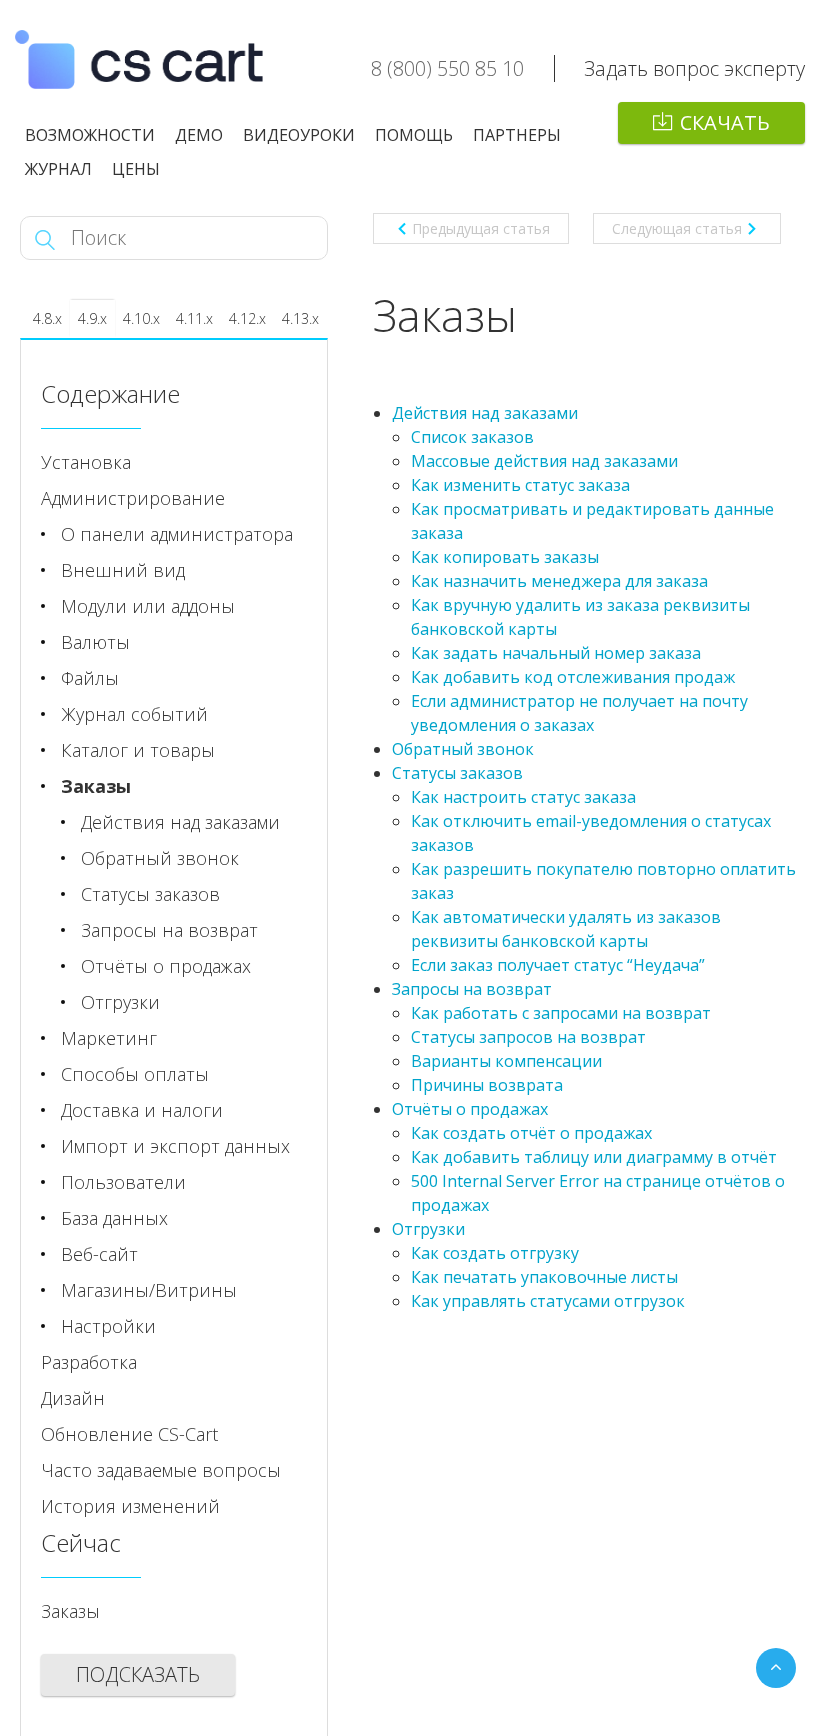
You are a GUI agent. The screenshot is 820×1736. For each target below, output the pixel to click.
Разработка (89, 1362)
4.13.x (300, 318)
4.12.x (247, 318)
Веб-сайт (99, 1254)
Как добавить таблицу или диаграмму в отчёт (594, 1157)
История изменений (130, 1506)
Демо (199, 135)
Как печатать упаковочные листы (544, 1277)
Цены (136, 169)
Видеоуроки (299, 135)
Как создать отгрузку (495, 1253)
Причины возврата (487, 1085)
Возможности (90, 135)
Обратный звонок (463, 749)
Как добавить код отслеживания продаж (573, 677)
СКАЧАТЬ (725, 122)
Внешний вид (123, 570)
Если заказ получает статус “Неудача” (558, 965)
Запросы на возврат (472, 989)
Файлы (90, 678)
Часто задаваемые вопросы (161, 1470)
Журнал (58, 169)
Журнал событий (134, 714)
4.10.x (141, 318)
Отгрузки (428, 1229)
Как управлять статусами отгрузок (548, 1301)
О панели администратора (177, 534)
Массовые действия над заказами (544, 461)
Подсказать (138, 1674)
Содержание (110, 393)
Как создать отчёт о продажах (531, 1133)
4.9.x (92, 318)
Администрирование (133, 498)
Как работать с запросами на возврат (561, 1013)
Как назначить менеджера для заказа (559, 581)
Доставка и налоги (142, 1110)
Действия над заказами (485, 413)
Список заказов (472, 437)
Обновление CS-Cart (129, 1434)
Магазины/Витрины (149, 1290)
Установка (86, 462)
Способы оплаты (135, 1074)
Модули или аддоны (148, 606)
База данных (114, 1218)
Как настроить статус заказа (523, 797)
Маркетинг (109, 1038)
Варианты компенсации (506, 1061)
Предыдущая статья (481, 228)
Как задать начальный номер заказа (556, 653)
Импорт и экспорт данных (175, 1146)
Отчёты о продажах (470, 1109)
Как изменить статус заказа (520, 485)
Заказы (96, 786)
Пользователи (123, 1182)
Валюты (95, 642)
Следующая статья (677, 228)
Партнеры (517, 135)
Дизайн (73, 1398)
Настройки (108, 1326)
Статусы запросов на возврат (528, 1037)
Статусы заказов (457, 773)
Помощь (414, 135)
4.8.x (47, 318)
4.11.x (194, 318)
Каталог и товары (138, 750)
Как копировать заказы (505, 557)
